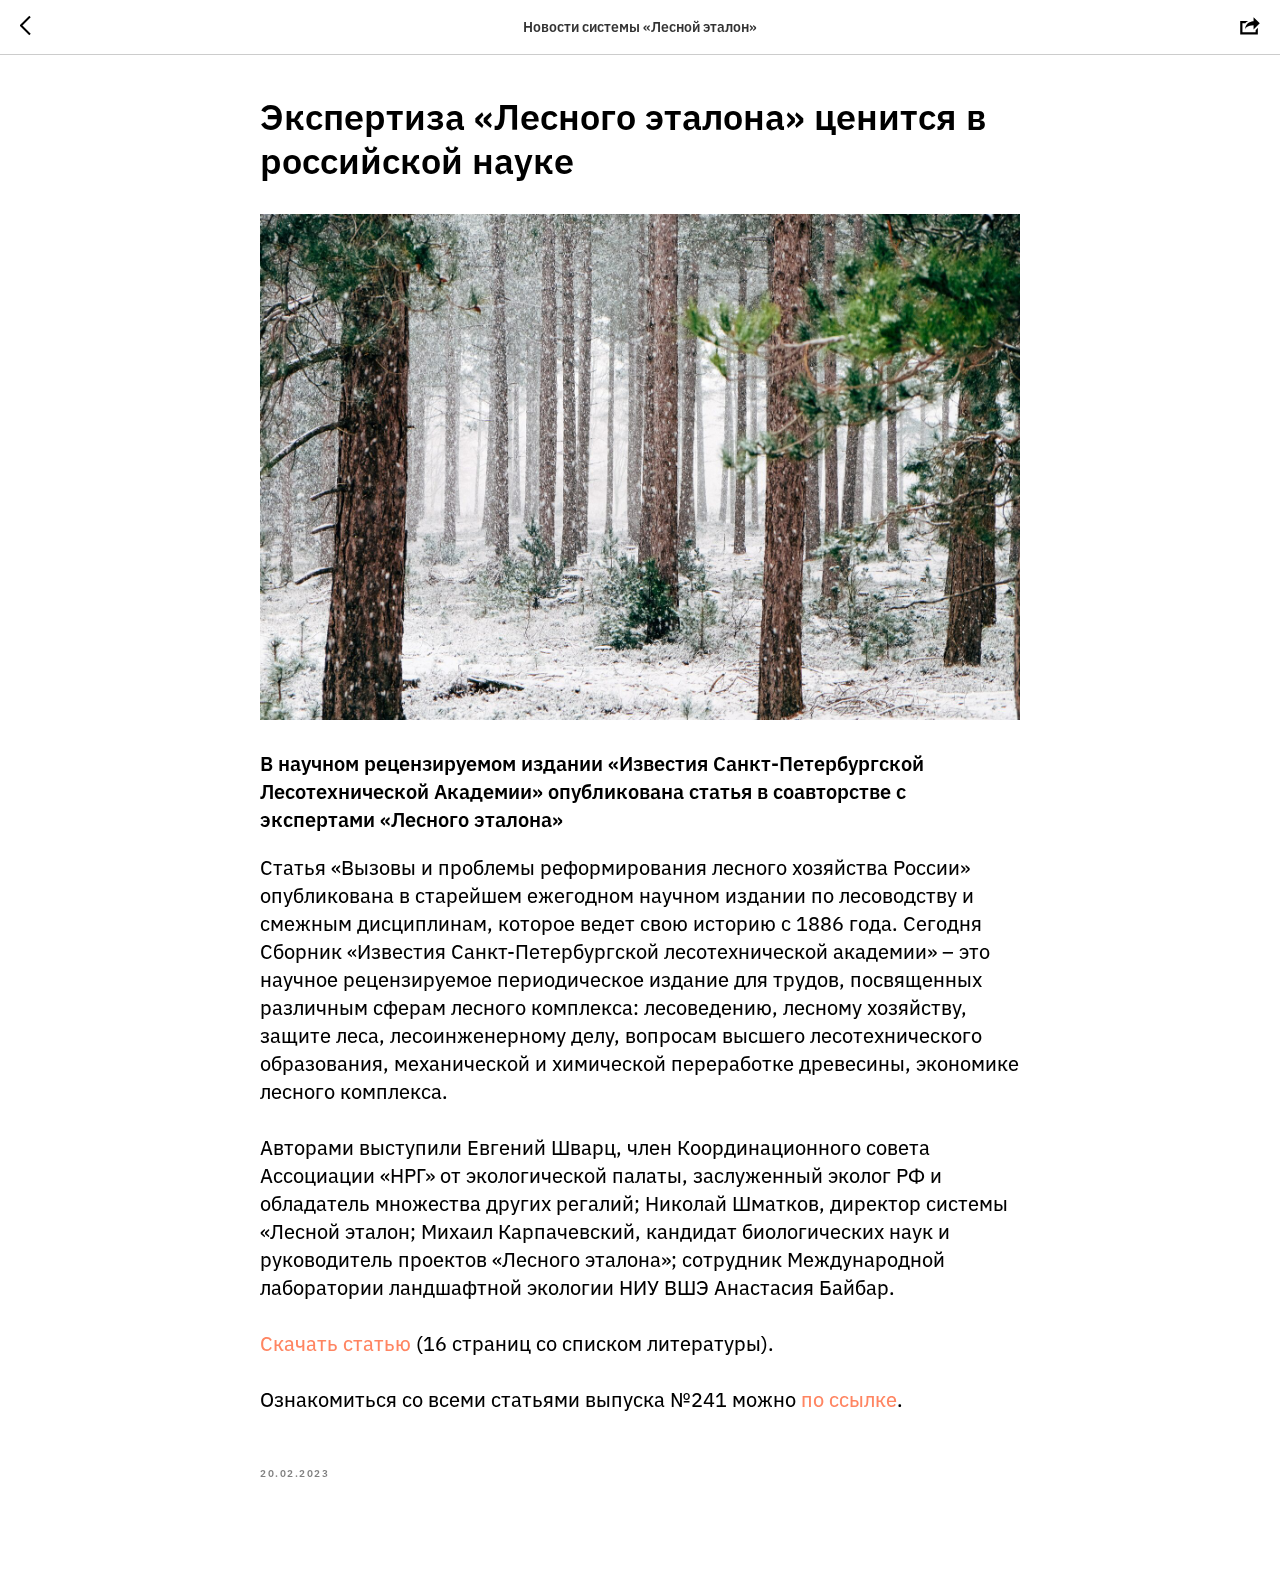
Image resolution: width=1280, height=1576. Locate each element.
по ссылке (849, 1399)
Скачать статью (335, 1343)
